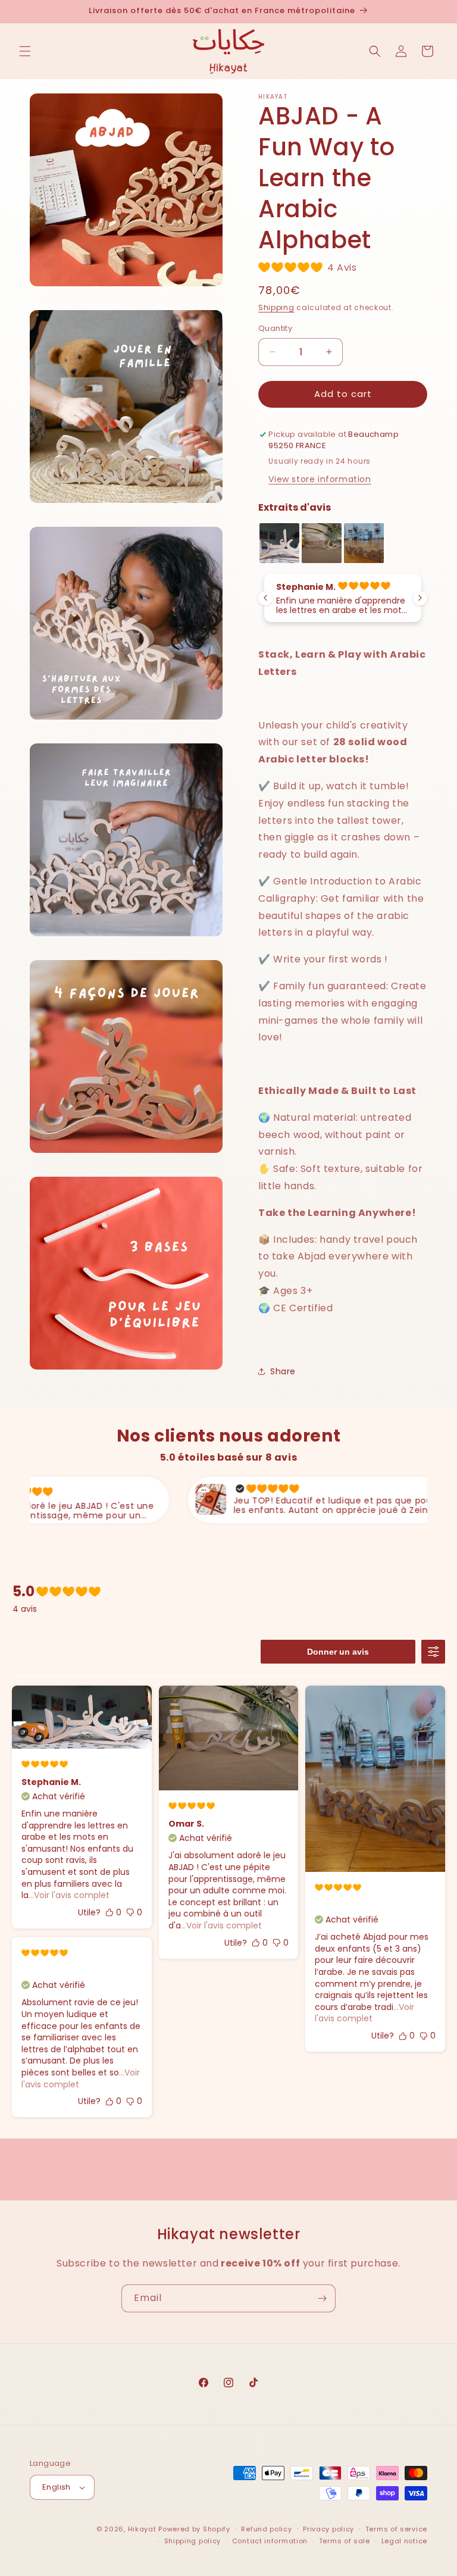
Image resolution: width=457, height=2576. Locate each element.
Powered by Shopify (194, 2529)
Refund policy (266, 2529)
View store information (320, 479)
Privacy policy (328, 2529)
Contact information (270, 2541)
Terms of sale (345, 2541)
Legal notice (404, 2541)
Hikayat (142, 2529)
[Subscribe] (322, 2298)
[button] (25, 51)
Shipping (276, 307)
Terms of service (396, 2529)
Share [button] (283, 1371)
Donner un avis (338, 1652)
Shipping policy (193, 2541)
